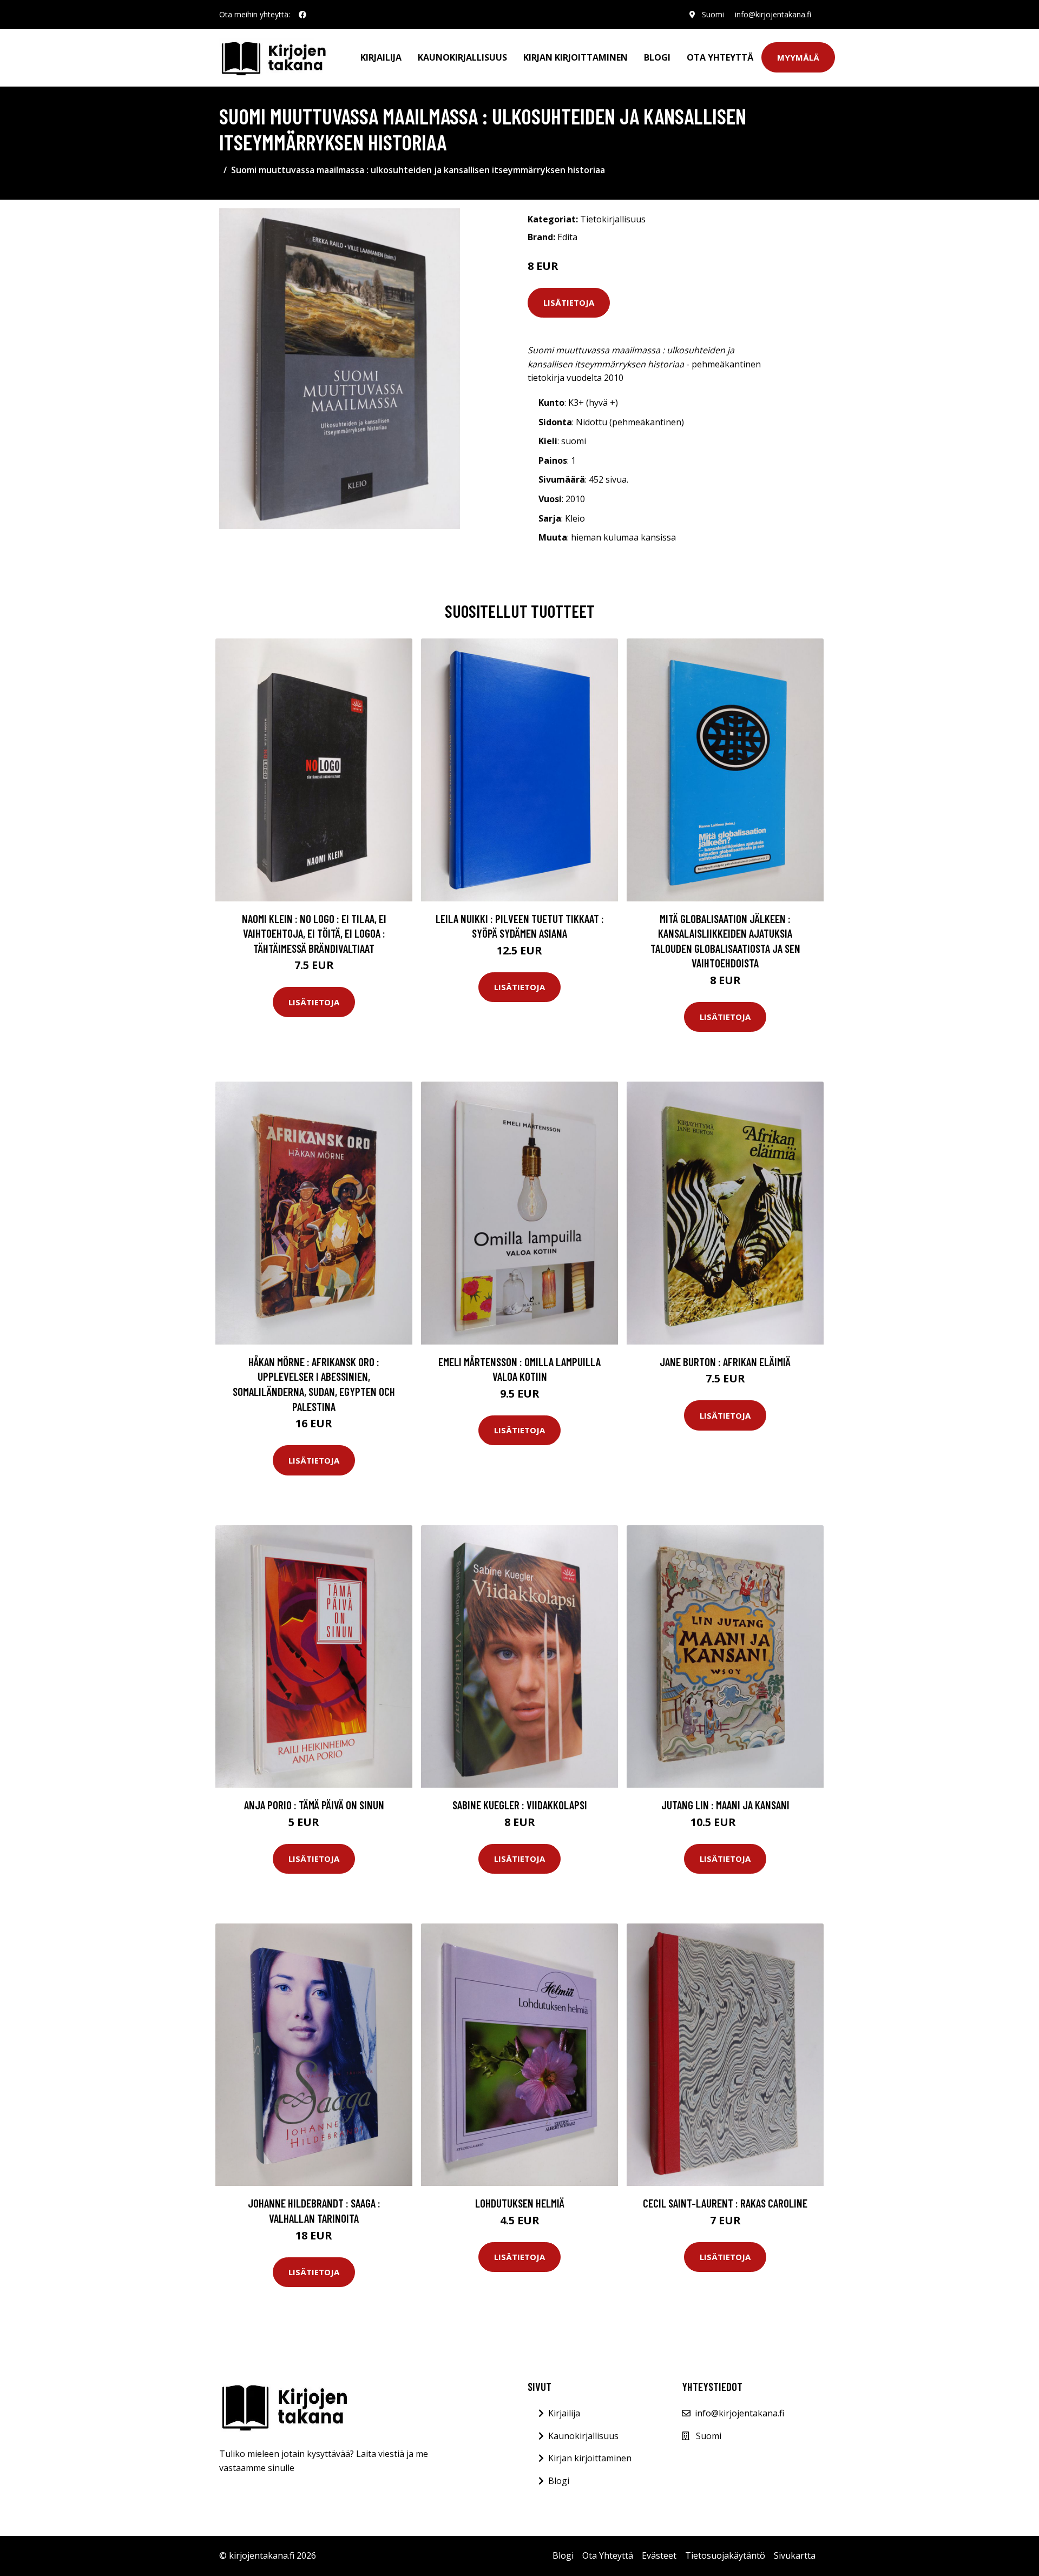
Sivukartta (795, 2555)
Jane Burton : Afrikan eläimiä (725, 1362)
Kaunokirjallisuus (462, 57)
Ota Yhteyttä (720, 57)
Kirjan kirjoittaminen (576, 57)
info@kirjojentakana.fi (773, 14)
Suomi (713, 14)
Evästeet (659, 2555)
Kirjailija (381, 57)
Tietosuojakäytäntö (725, 2555)
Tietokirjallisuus (613, 219)
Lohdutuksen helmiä (520, 2203)
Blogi (657, 57)
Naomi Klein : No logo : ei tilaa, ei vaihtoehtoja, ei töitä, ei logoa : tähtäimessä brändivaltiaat (314, 933)
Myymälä (798, 57)
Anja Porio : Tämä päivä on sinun (314, 1805)
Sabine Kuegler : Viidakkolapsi (520, 1805)
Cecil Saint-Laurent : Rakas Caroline (725, 2203)
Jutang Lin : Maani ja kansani (725, 1805)
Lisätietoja (569, 302)
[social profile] (303, 15)
